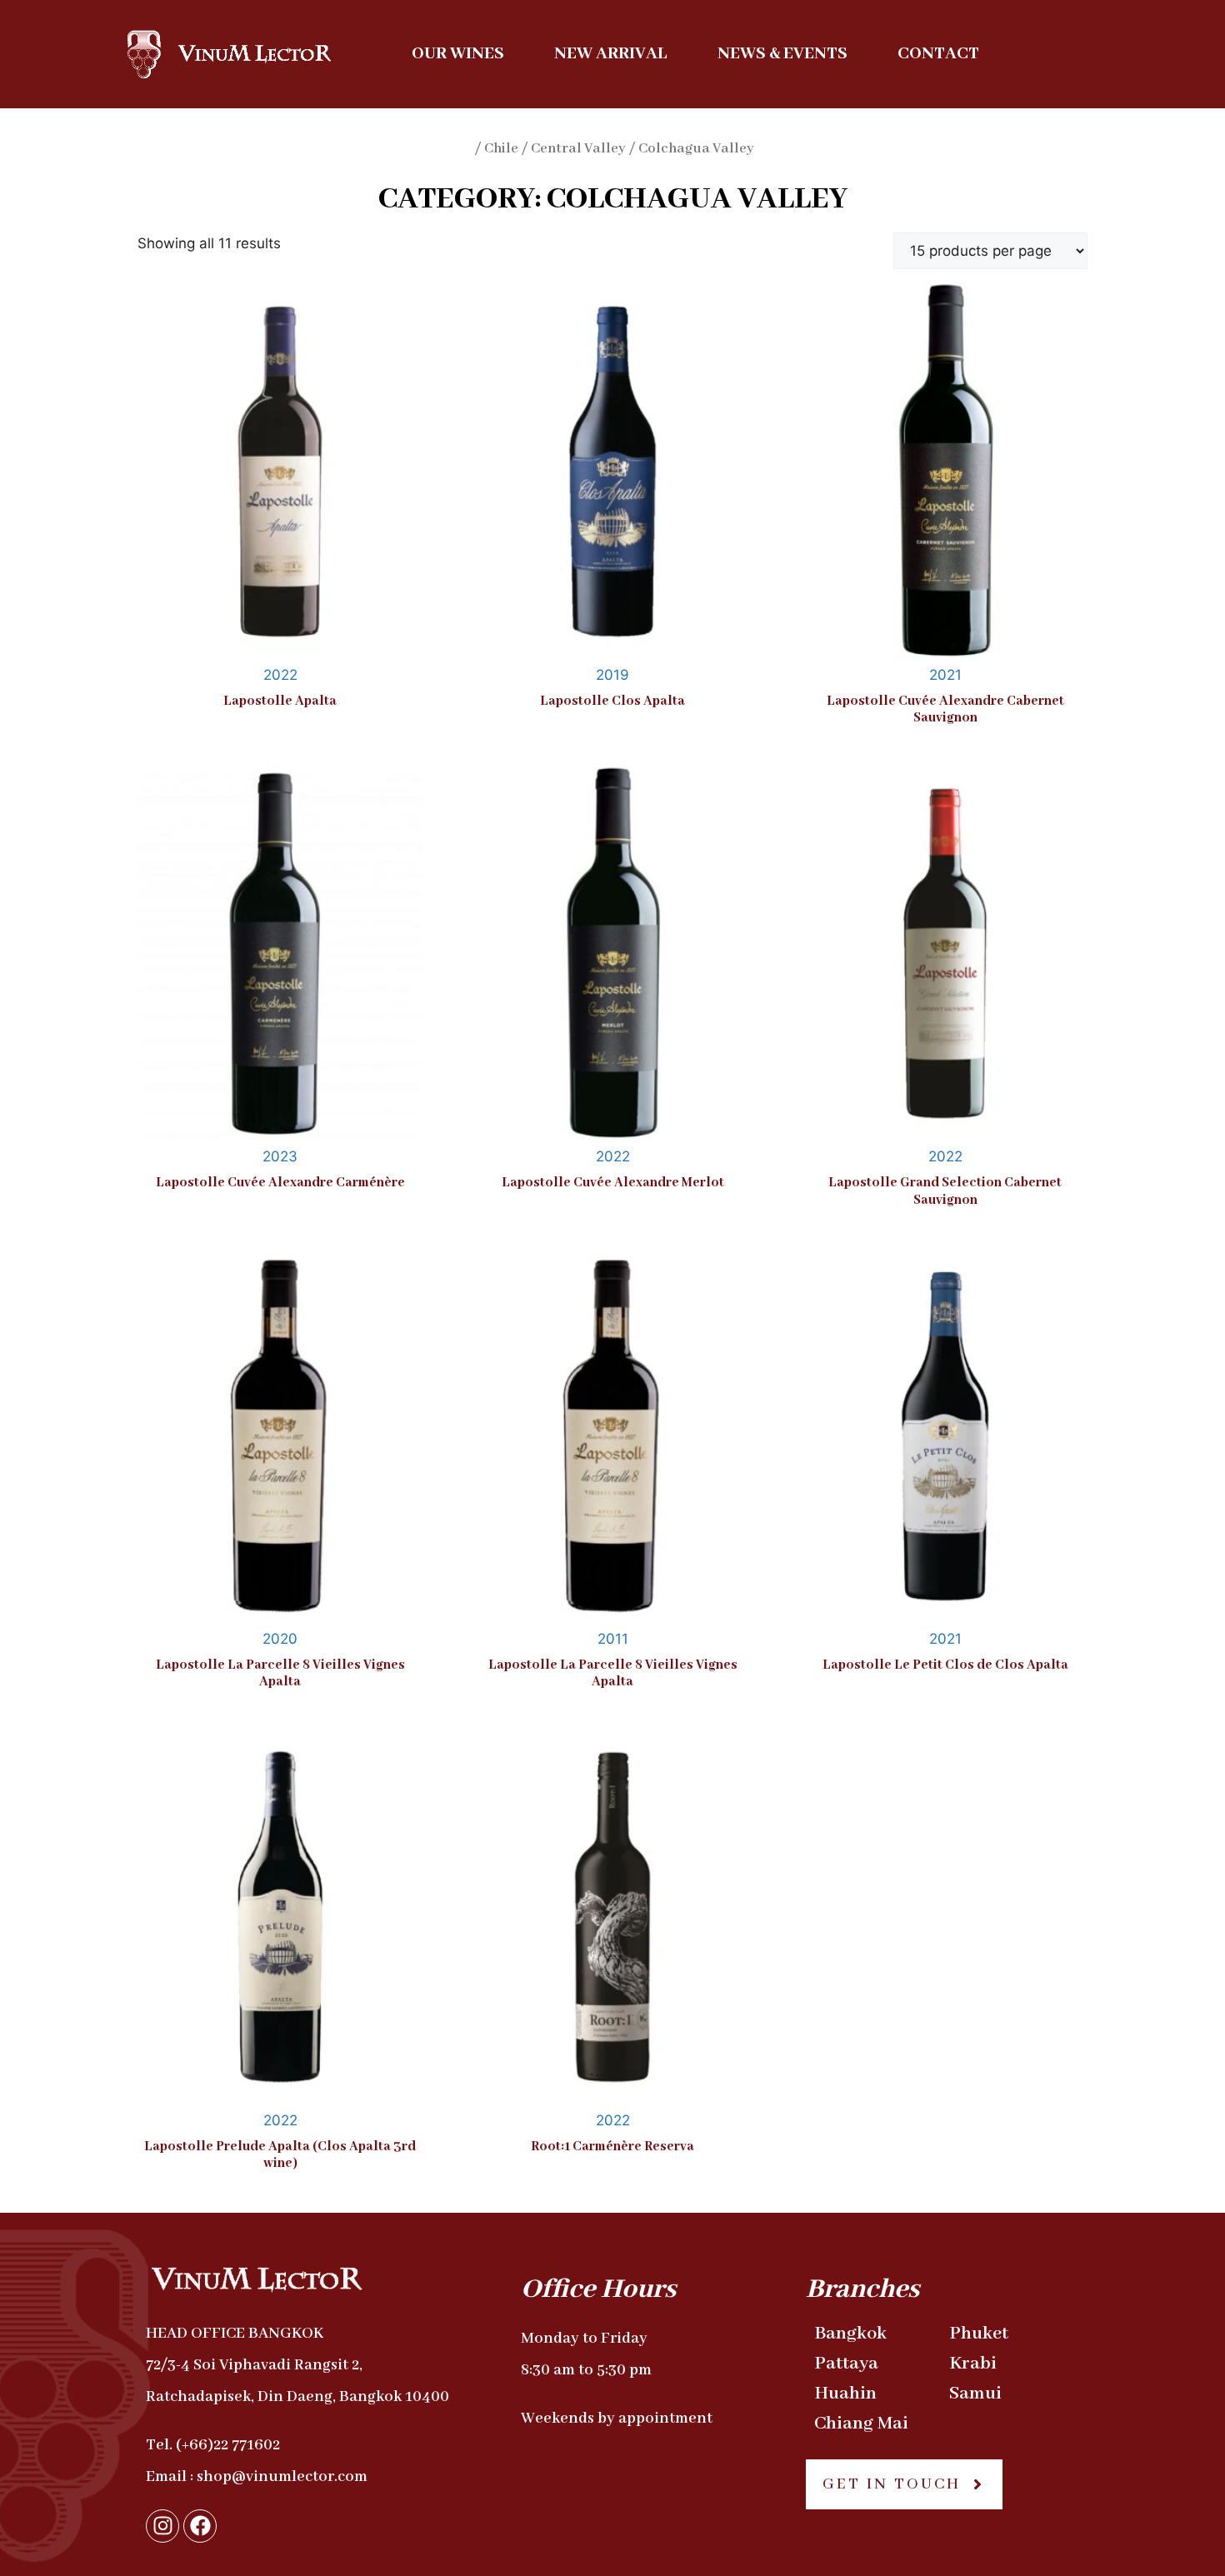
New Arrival (611, 54)
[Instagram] (162, 2526)
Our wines (458, 54)
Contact (938, 54)
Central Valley (578, 149)
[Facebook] (200, 2526)
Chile (501, 149)
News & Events (782, 54)
